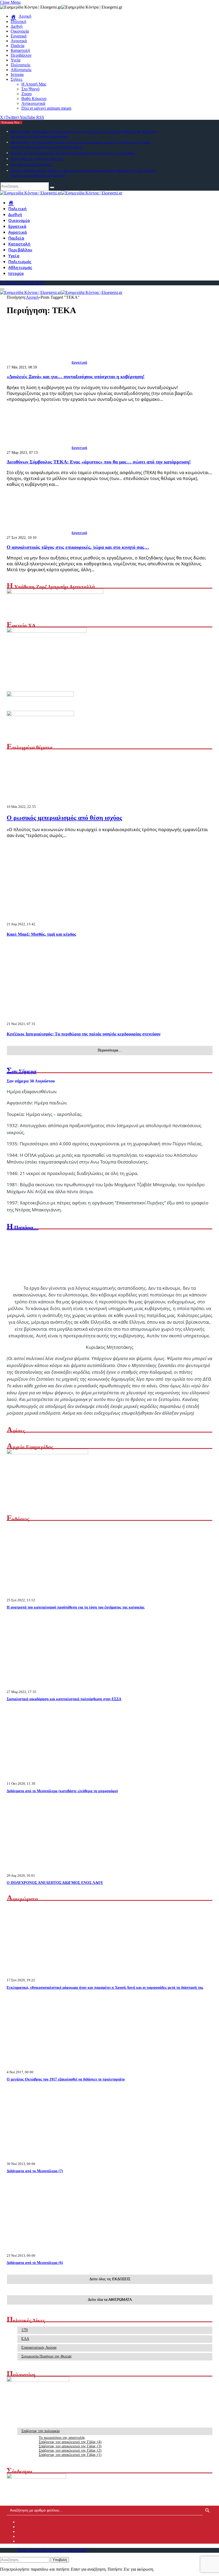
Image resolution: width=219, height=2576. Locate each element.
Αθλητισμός (21, 70)
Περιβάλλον (21, 55)
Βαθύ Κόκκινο (34, 99)
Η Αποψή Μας (34, 84)
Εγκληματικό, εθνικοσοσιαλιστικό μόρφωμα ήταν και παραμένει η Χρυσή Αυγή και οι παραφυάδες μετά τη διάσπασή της (105, 1988)
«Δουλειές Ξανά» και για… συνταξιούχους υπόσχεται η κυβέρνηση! (76, 377)
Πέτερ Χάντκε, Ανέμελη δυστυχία (37, 159)
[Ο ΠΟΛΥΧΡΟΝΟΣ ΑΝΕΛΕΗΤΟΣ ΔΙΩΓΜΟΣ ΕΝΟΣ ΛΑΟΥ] (57, 1870)
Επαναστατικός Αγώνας (39, 2347)
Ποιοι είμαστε (29, 2550)
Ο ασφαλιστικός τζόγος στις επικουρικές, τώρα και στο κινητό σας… (78, 547)
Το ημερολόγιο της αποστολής (62, 2438)
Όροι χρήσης (76, 2550)
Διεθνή (17, 26)
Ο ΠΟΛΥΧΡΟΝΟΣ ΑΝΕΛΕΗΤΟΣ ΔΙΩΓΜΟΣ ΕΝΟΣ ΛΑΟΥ (55, 1883)
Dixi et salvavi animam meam (46, 108)
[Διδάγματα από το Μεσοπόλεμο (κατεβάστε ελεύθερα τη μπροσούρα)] (57, 1778)
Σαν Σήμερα (21, 1071)
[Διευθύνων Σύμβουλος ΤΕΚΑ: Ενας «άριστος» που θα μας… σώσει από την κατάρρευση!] (39, 448)
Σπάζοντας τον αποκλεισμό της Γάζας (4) (70, 2442)
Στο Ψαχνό (30, 89)
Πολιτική (18, 22)
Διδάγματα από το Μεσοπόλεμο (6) (35, 2263)
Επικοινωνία (53, 2550)
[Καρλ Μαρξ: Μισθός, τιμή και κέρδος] (51, 929)
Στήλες (17, 79)
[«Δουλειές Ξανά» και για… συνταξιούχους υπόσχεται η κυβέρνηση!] (39, 362)
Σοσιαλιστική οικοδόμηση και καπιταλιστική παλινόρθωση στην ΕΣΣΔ (64, 1699)
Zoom (26, 94)
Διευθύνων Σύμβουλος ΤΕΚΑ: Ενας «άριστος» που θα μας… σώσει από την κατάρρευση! (99, 462)
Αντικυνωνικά (33, 103)
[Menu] (2, 289)
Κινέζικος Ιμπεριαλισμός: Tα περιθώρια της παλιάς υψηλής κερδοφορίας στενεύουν (84, 1034)
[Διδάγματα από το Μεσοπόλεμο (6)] (57, 2250)
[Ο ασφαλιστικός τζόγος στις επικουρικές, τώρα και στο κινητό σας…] (39, 533)
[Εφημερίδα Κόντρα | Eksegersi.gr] (61, 193)
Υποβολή (60, 2560)
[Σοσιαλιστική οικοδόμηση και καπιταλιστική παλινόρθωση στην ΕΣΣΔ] (57, 1687)
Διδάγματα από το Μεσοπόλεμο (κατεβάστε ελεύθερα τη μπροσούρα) (62, 1791)
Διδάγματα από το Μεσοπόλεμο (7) (35, 2171)
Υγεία (15, 60)
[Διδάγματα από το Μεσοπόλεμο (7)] (57, 2159)
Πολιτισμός (21, 65)
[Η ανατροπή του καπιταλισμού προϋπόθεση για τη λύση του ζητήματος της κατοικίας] (57, 1595)
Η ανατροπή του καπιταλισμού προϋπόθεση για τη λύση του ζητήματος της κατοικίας (76, 1607)
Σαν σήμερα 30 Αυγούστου (31, 164)
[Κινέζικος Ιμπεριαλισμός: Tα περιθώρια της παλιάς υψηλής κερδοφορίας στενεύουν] (51, 1029)
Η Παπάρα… (23, 1227)
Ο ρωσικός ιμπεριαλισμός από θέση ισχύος (64, 818)
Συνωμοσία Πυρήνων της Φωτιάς (47, 2356)
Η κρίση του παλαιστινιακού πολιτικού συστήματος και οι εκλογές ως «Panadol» (73, 153)
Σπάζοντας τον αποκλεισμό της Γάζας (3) (70, 2446)
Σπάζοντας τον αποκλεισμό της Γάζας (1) (70, 2455)
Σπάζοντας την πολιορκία (40, 2431)
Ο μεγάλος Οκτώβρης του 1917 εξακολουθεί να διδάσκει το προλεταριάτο (66, 2079)
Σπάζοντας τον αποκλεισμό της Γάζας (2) (70, 2450)
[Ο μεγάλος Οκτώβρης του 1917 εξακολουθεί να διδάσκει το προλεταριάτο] (57, 2067)
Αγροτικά (19, 41)
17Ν (25, 2330)
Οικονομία (20, 31)
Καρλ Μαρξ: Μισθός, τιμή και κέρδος (41, 934)
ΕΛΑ (25, 2339)
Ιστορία (17, 74)
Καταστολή (20, 50)
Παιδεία (17, 46)
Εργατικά (19, 36)
